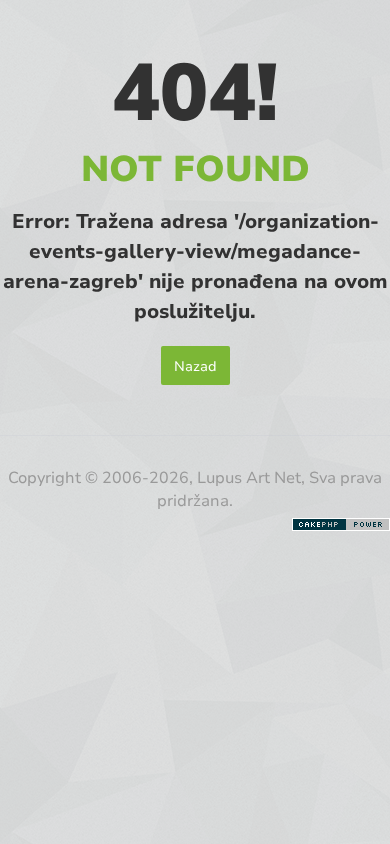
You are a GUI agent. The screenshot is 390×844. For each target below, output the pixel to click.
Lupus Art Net (249, 476)
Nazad (195, 365)
